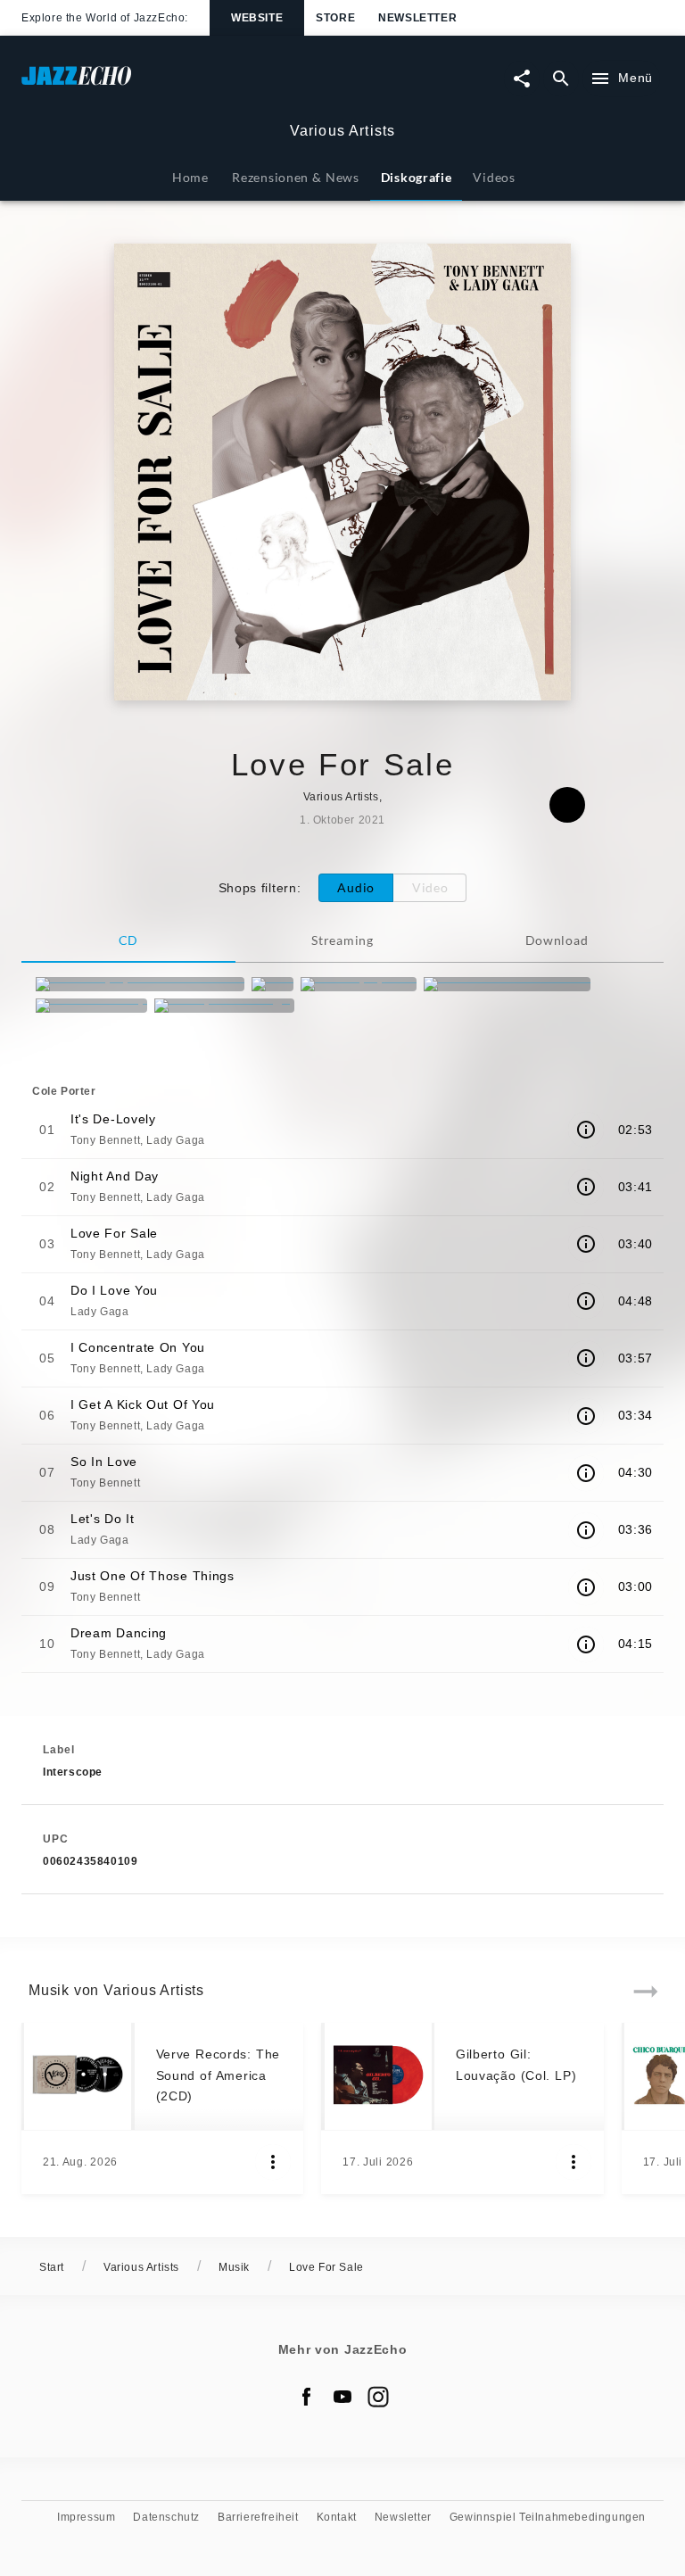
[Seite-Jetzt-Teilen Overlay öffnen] (522, 79)
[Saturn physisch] (359, 984)
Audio (356, 887)
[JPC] (272, 984)
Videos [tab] (494, 177)
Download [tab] (557, 940)
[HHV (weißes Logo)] (224, 1006)
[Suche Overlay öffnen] (561, 79)
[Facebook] (307, 2397)
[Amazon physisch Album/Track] (140, 984)
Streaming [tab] (342, 940)
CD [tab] (128, 940)
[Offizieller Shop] (91, 1006)
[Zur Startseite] (182, 84)
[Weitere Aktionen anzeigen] (273, 2162)
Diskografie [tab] (417, 177)
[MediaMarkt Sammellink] (507, 984)
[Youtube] (342, 2397)
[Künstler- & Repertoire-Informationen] (586, 1130)
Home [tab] (190, 177)
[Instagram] (378, 2397)
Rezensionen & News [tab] (295, 177)
